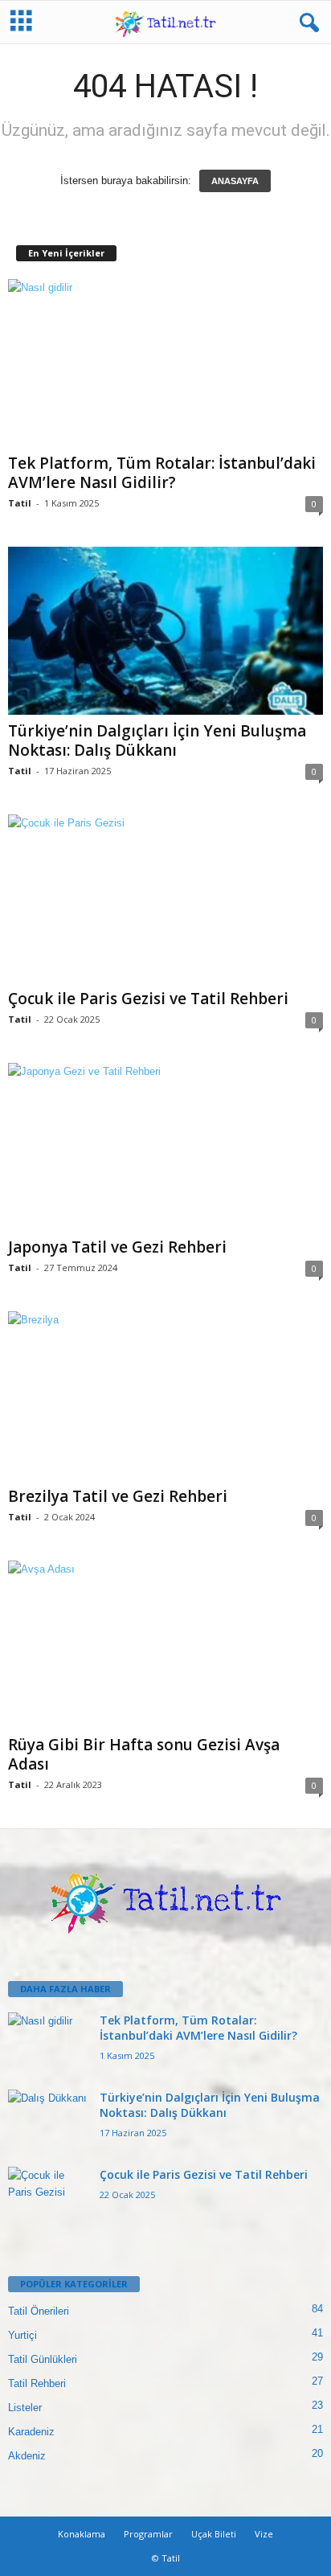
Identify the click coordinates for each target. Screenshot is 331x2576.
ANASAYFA (235, 181)
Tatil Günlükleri (43, 2359)
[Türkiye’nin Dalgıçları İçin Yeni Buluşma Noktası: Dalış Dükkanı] (165, 631)
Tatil (20, 503)
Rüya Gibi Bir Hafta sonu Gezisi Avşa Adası (144, 1754)
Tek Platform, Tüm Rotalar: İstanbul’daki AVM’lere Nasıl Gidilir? (162, 473)
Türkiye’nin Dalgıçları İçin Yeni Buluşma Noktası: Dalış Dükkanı (157, 740)
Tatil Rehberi (37, 2383)
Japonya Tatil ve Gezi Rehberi (117, 1247)
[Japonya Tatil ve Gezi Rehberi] (165, 1147)
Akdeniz (27, 2456)
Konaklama (82, 2534)
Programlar (148, 2534)
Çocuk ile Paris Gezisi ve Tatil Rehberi (148, 999)
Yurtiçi (22, 2335)
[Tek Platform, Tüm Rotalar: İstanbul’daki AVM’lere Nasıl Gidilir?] (165, 363)
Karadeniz (31, 2432)
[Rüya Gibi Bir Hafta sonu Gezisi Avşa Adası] (165, 1645)
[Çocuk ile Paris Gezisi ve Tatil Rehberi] (165, 898)
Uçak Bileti (214, 2534)
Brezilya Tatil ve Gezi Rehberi (118, 1496)
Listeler (25, 2408)
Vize (264, 2534)
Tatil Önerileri (39, 2311)
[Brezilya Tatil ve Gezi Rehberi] (165, 1396)
